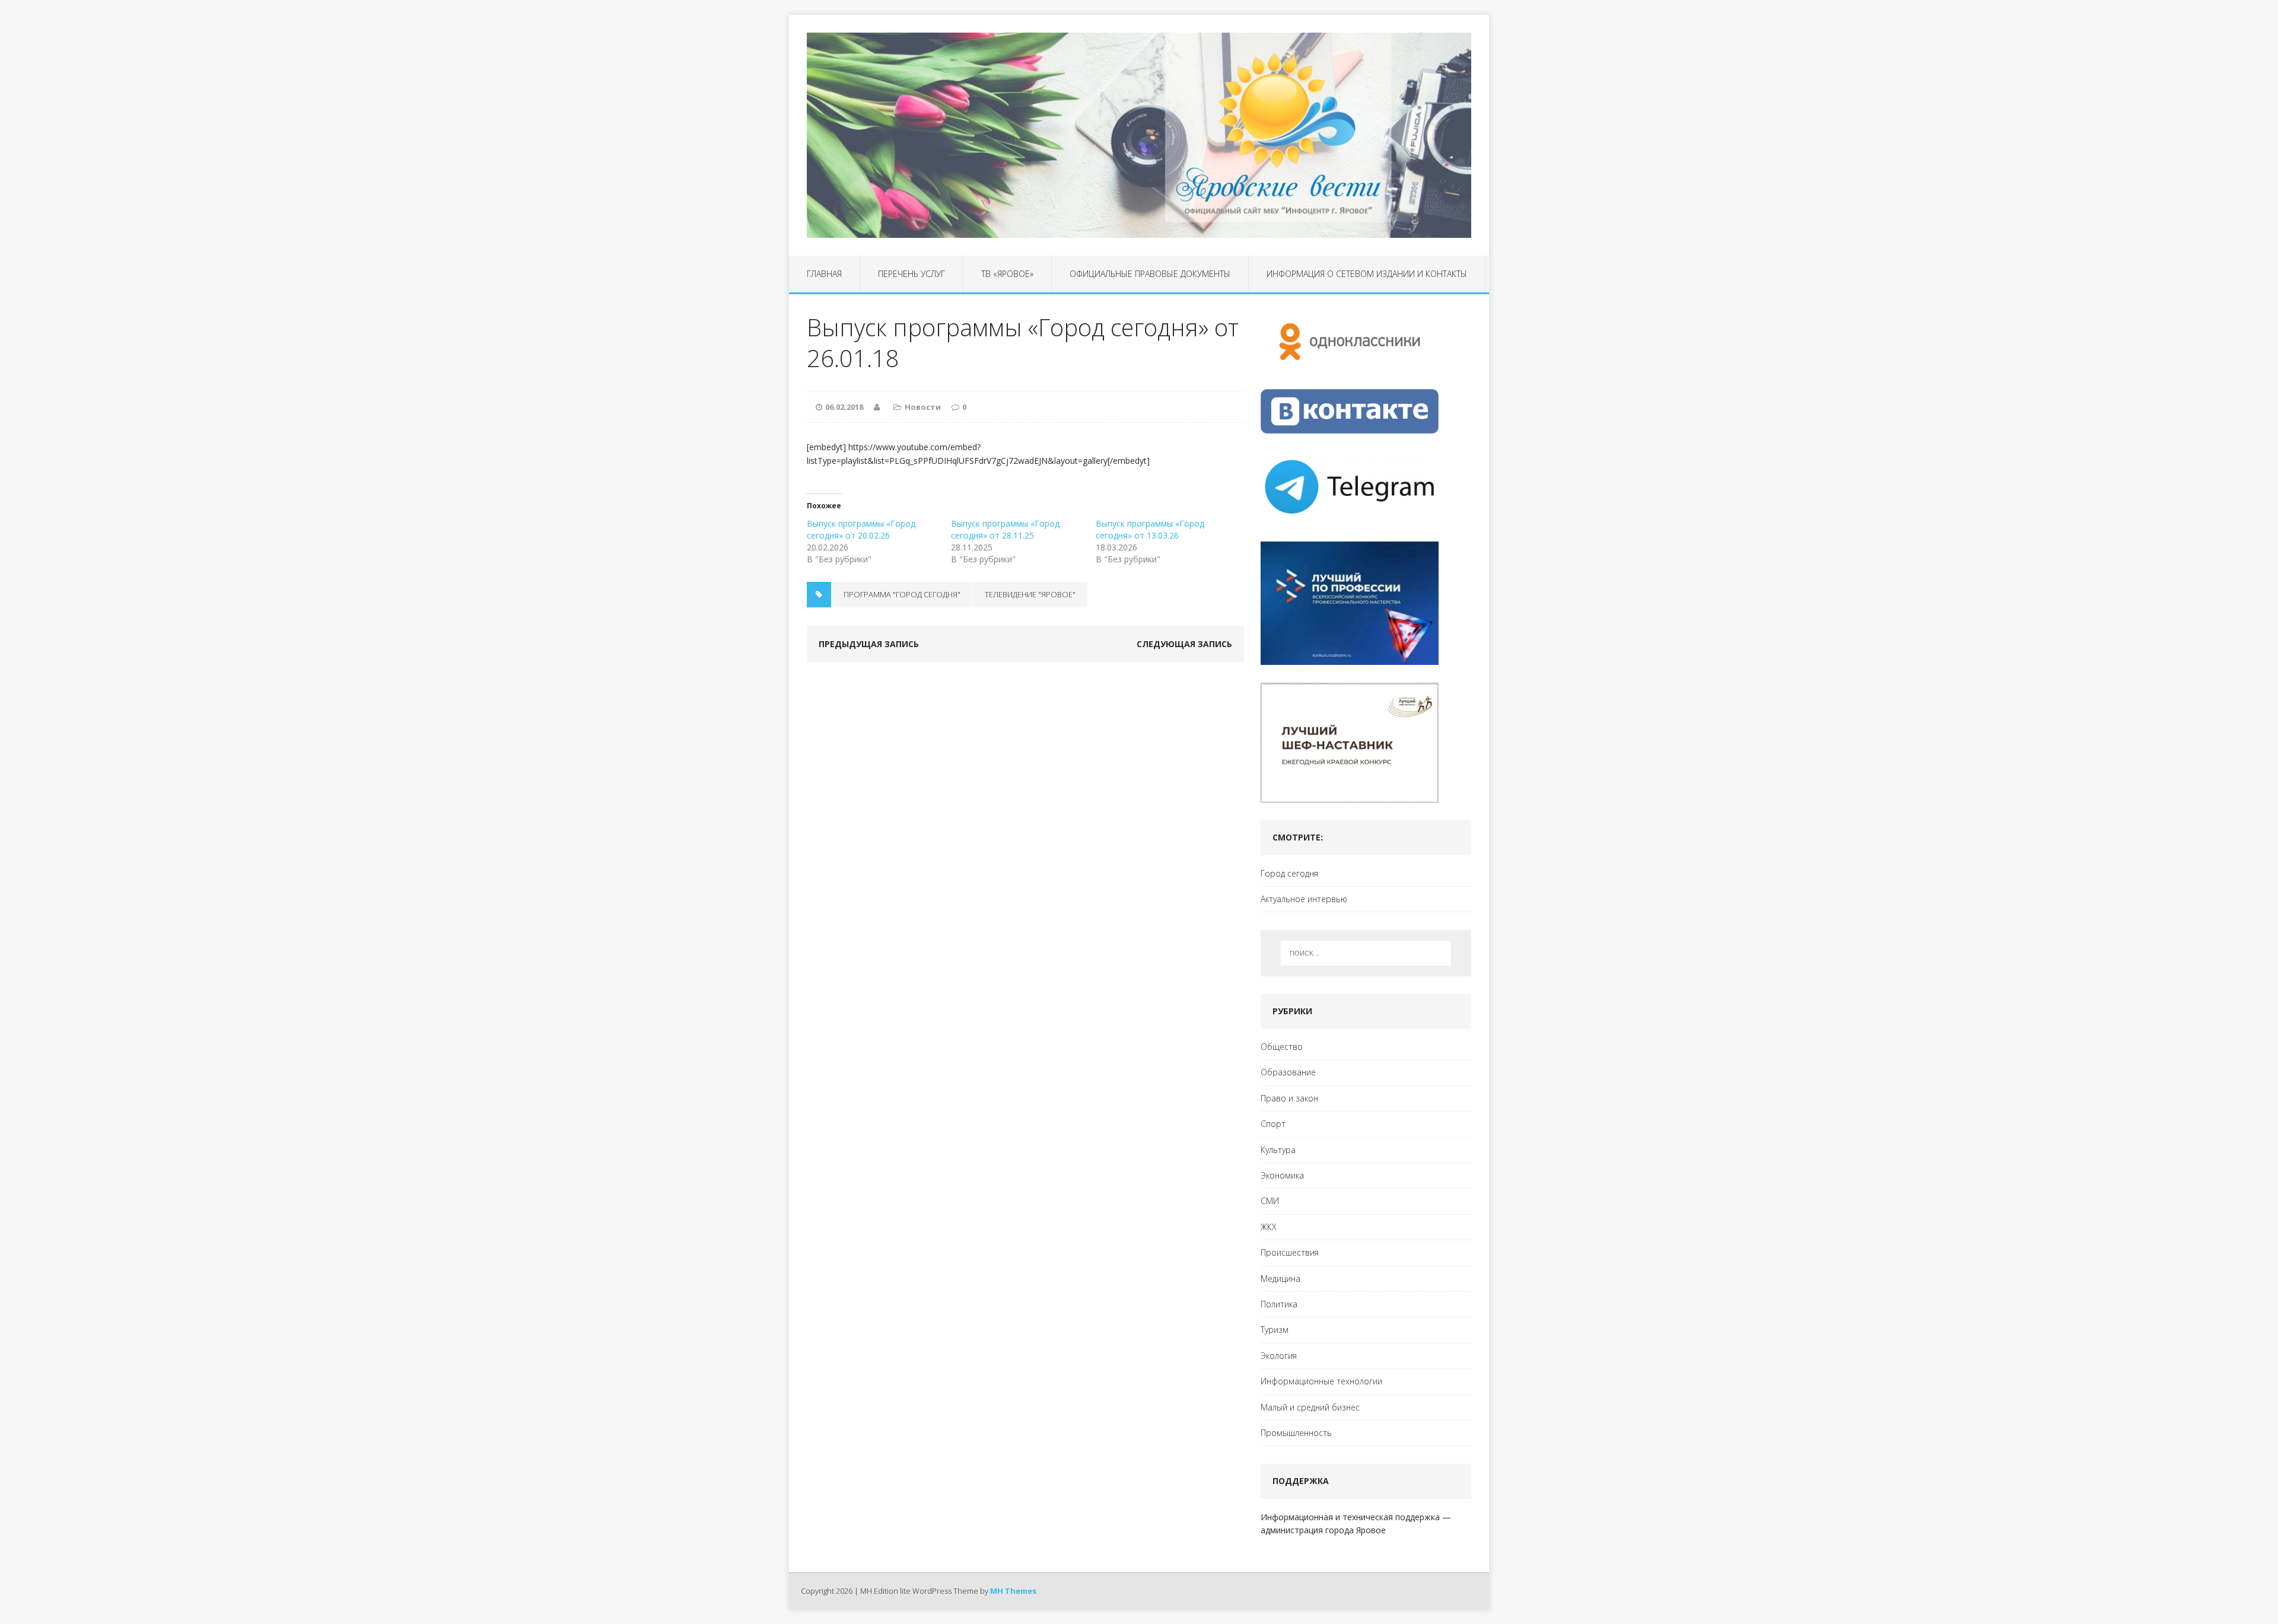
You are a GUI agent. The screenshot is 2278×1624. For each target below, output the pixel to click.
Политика (1279, 1304)
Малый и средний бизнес (1310, 1407)
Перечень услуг (911, 274)
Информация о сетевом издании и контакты (1367, 274)
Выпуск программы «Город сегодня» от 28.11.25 (1005, 529)
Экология (1279, 1356)
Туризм (1275, 1330)
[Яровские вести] (1139, 135)
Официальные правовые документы (1150, 274)
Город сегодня (1289, 873)
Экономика (1282, 1175)
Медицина (1280, 1278)
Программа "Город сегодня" (902, 594)
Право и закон (1289, 1098)
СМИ (1270, 1201)
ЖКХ (1269, 1227)
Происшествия (1290, 1252)
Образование (1288, 1072)
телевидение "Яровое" (1030, 594)
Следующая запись (1184, 644)
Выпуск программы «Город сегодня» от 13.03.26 (1150, 529)
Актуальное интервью (1304, 899)
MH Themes (1013, 1591)
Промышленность (1296, 1433)
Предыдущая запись (869, 644)
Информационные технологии (1321, 1381)
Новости (923, 407)
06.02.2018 (844, 407)
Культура (1278, 1150)
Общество (1282, 1047)
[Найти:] (1366, 953)
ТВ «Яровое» (1007, 274)
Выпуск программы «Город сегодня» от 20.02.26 (861, 529)
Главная (824, 274)
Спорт (1273, 1124)
